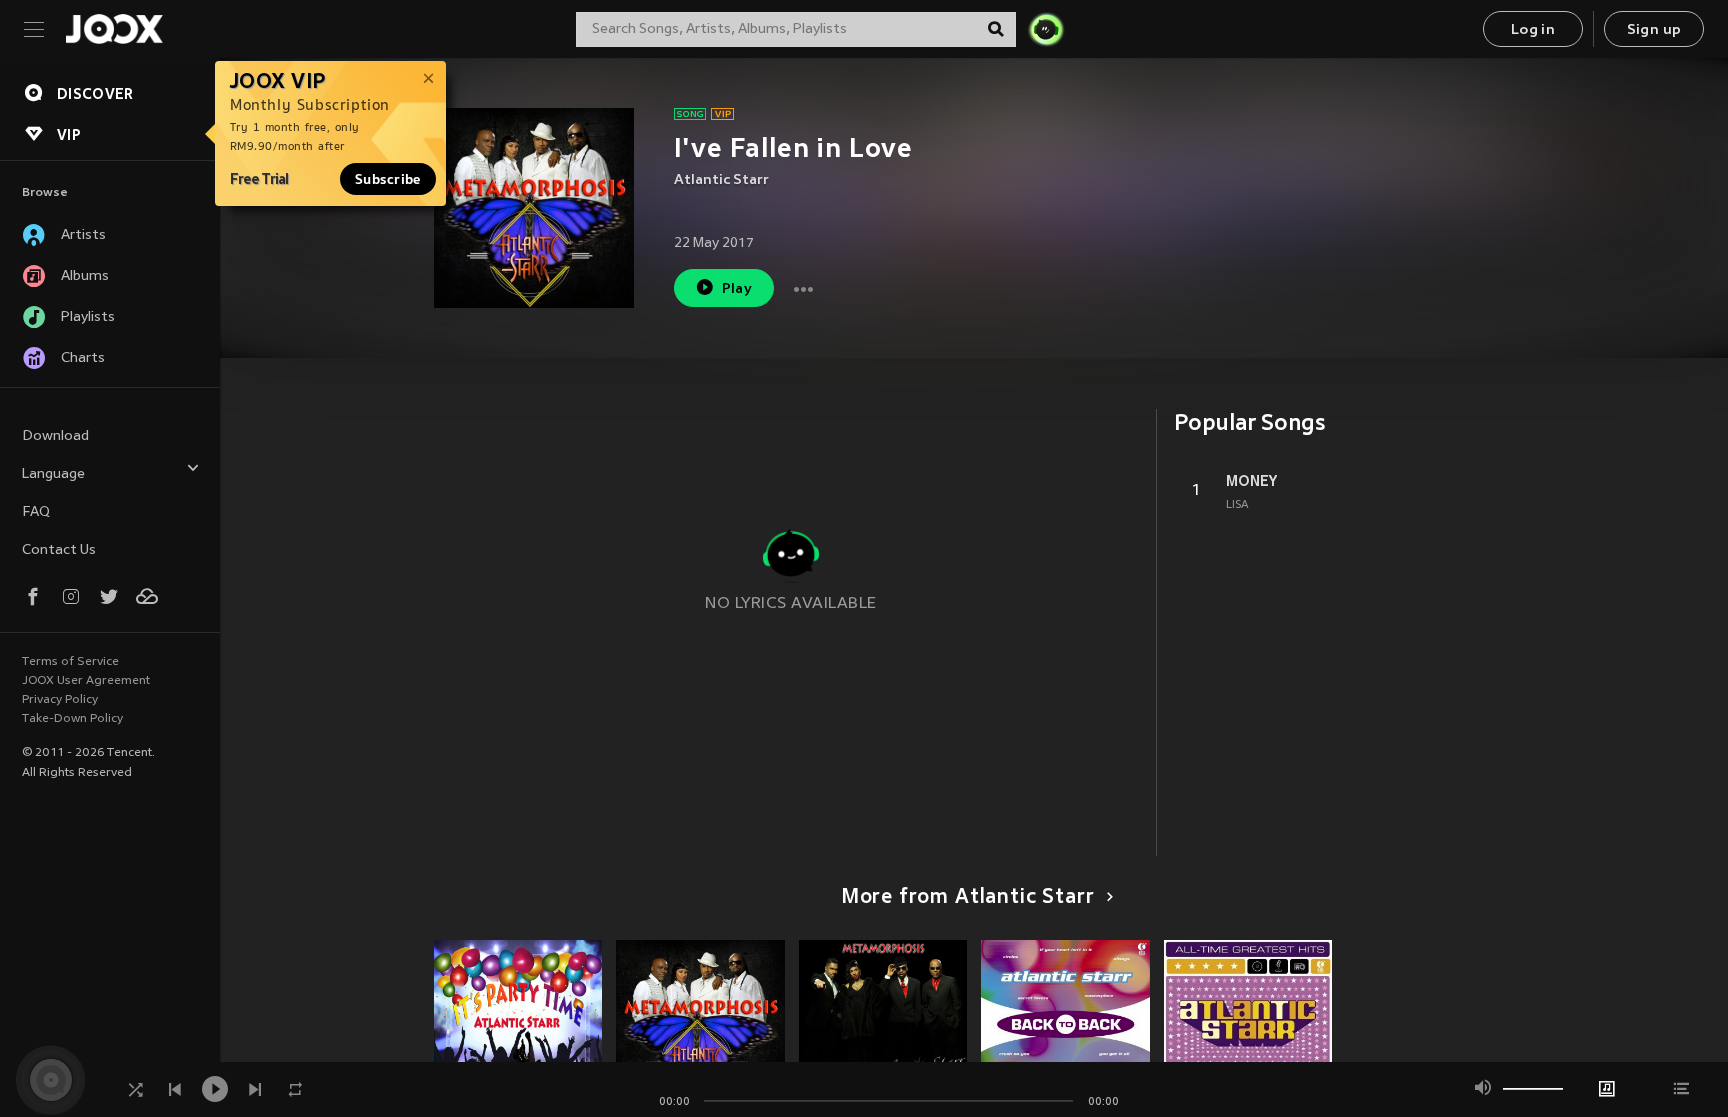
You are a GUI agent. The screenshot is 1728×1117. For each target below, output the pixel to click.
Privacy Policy (60, 700)
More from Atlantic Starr (968, 898)
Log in (1533, 30)
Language (53, 474)
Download (55, 436)
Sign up (1654, 30)
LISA (1237, 505)
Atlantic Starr (721, 180)
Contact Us (59, 550)
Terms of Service (70, 662)
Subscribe (388, 179)
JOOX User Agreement (86, 681)
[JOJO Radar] (1046, 29)
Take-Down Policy (72, 719)
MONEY (1251, 481)
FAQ (36, 512)
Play (737, 289)
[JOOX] (114, 29)
